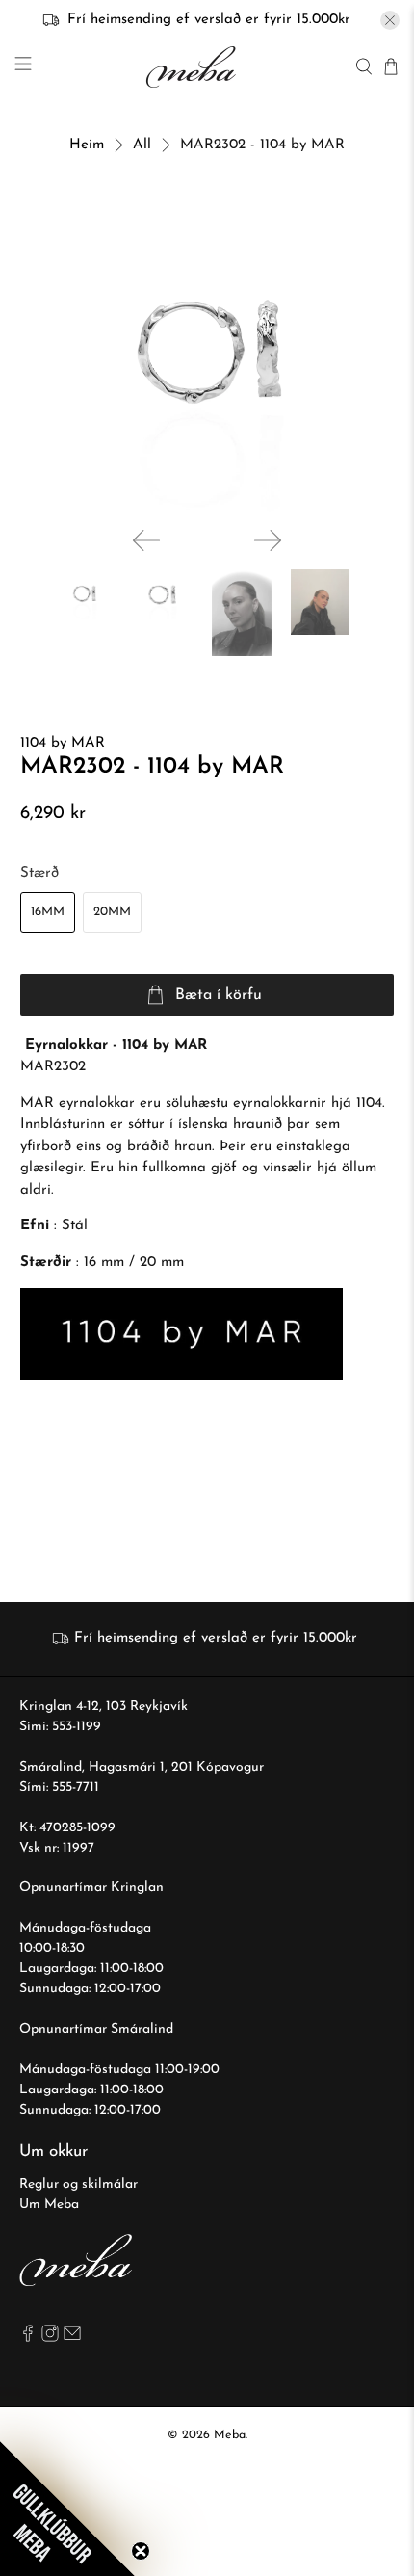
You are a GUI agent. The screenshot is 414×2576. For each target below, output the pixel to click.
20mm (112, 912)
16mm (48, 912)
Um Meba (49, 2205)
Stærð (39, 873)
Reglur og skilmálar (78, 2184)
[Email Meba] (72, 2339)
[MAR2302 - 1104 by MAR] (207, 355)
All (142, 145)
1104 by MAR (63, 743)
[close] (390, 20)
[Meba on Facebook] (28, 2339)
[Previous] (146, 540)
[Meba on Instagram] (50, 2339)
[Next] (268, 540)
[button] (67, 2509)
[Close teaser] (141, 2551)
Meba (230, 2435)
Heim (87, 145)
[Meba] (194, 67)
